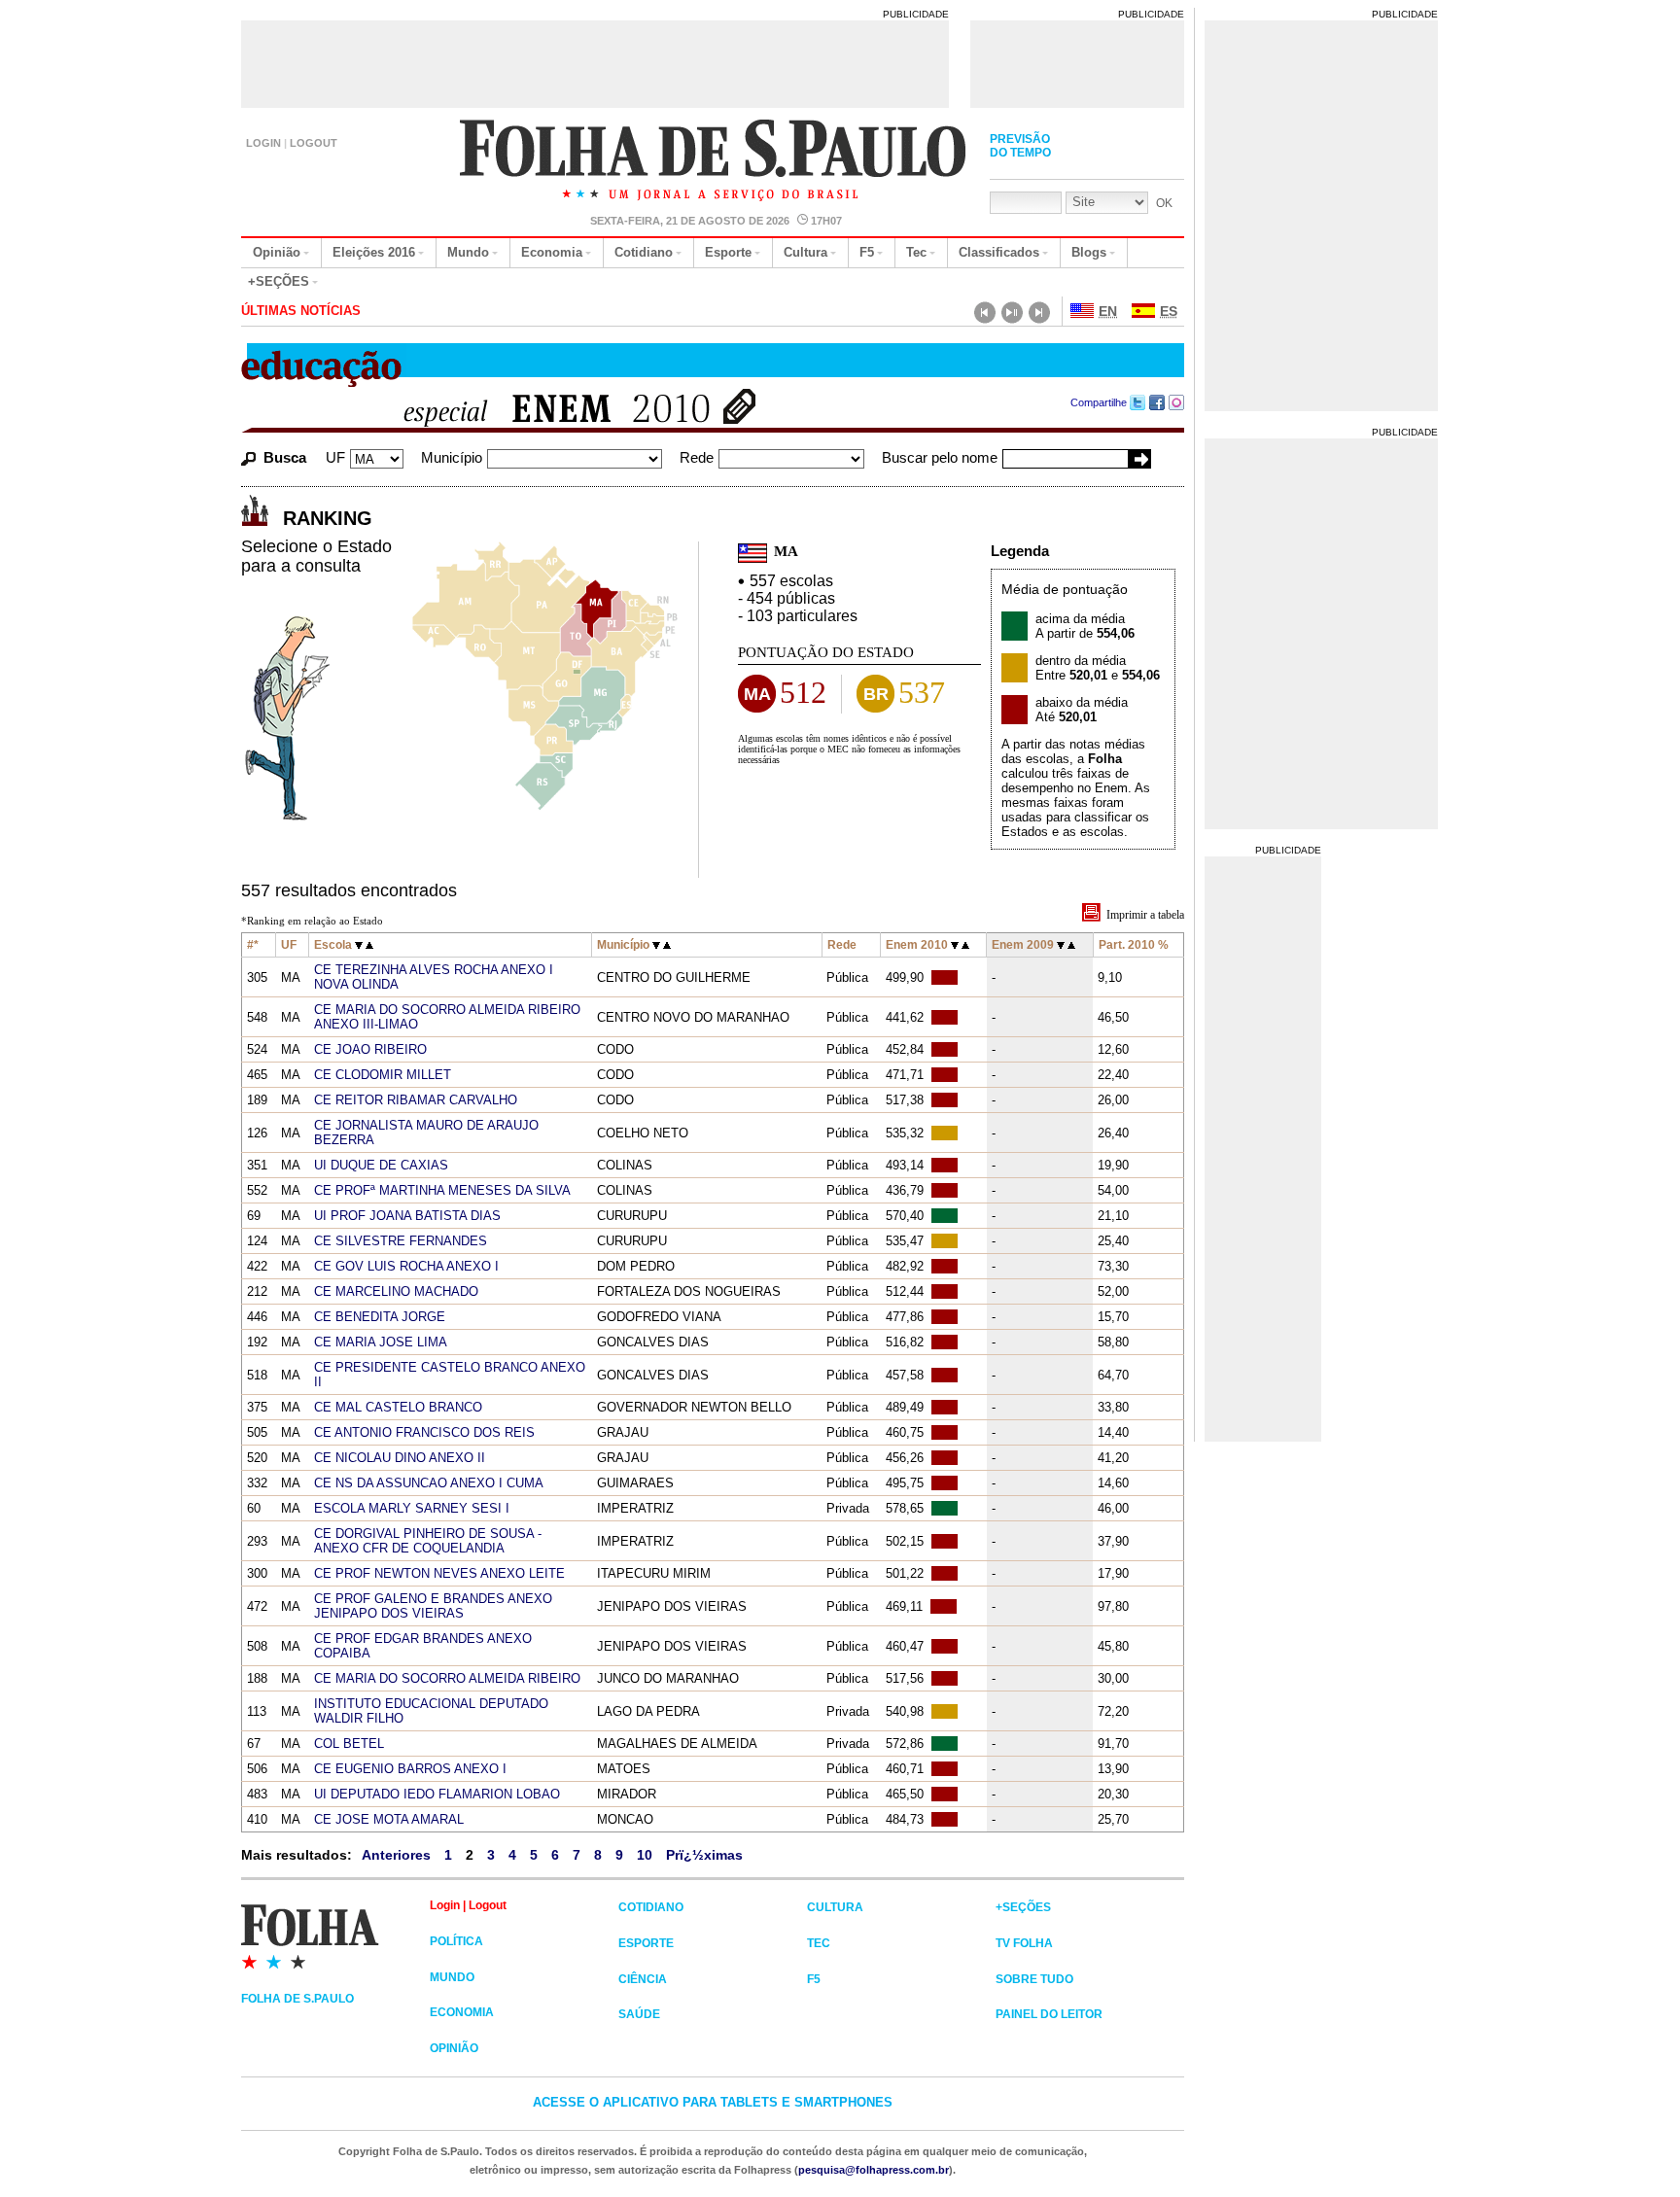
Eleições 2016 (374, 252)
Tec (916, 252)
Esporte (728, 252)
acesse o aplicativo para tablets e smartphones (713, 2102)
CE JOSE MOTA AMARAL (389, 1819)
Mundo (468, 252)
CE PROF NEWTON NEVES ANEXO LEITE (439, 1573)
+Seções (279, 281)
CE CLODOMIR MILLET (383, 1075)
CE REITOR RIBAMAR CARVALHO (416, 1100)
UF (335, 457)
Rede (697, 457)
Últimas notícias (301, 311)
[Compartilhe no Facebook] (1157, 402)
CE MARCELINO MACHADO (396, 1291)
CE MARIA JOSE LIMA (381, 1342)
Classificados (999, 252)
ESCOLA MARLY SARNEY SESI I (412, 1508)
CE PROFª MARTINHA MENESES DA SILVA (442, 1190)
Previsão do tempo (1020, 146)
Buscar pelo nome (940, 457)
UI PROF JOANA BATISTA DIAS (407, 1216)
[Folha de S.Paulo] (335, 1935)
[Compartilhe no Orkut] (1177, 402)
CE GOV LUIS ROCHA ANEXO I (406, 1266)
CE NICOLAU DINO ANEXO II (400, 1458)
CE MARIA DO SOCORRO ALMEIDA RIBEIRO (447, 1678)
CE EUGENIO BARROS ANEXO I (410, 1769)
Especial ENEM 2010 (545, 411)
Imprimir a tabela (1145, 915)
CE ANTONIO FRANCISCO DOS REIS (424, 1432)
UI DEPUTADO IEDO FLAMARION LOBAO (437, 1794)
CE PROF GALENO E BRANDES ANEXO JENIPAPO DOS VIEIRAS (433, 1606)
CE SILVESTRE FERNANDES (401, 1241)
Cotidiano (644, 252)
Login (263, 143)
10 (645, 1855)
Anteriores (396, 1855)
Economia (552, 252)
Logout (314, 143)
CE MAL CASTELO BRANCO (398, 1407)
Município (452, 457)
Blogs (1089, 252)
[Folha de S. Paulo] (714, 162)
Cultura (805, 252)
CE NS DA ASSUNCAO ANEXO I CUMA (429, 1483)
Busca (285, 457)
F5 (867, 252)
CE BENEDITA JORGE (380, 1317)
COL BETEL (349, 1744)
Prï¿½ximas (704, 1855)
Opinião (277, 252)
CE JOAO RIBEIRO (370, 1049)
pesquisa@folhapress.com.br (874, 2170)
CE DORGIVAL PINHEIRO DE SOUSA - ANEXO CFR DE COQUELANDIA (428, 1541)
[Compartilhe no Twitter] (1138, 402)
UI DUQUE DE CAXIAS (381, 1165)
